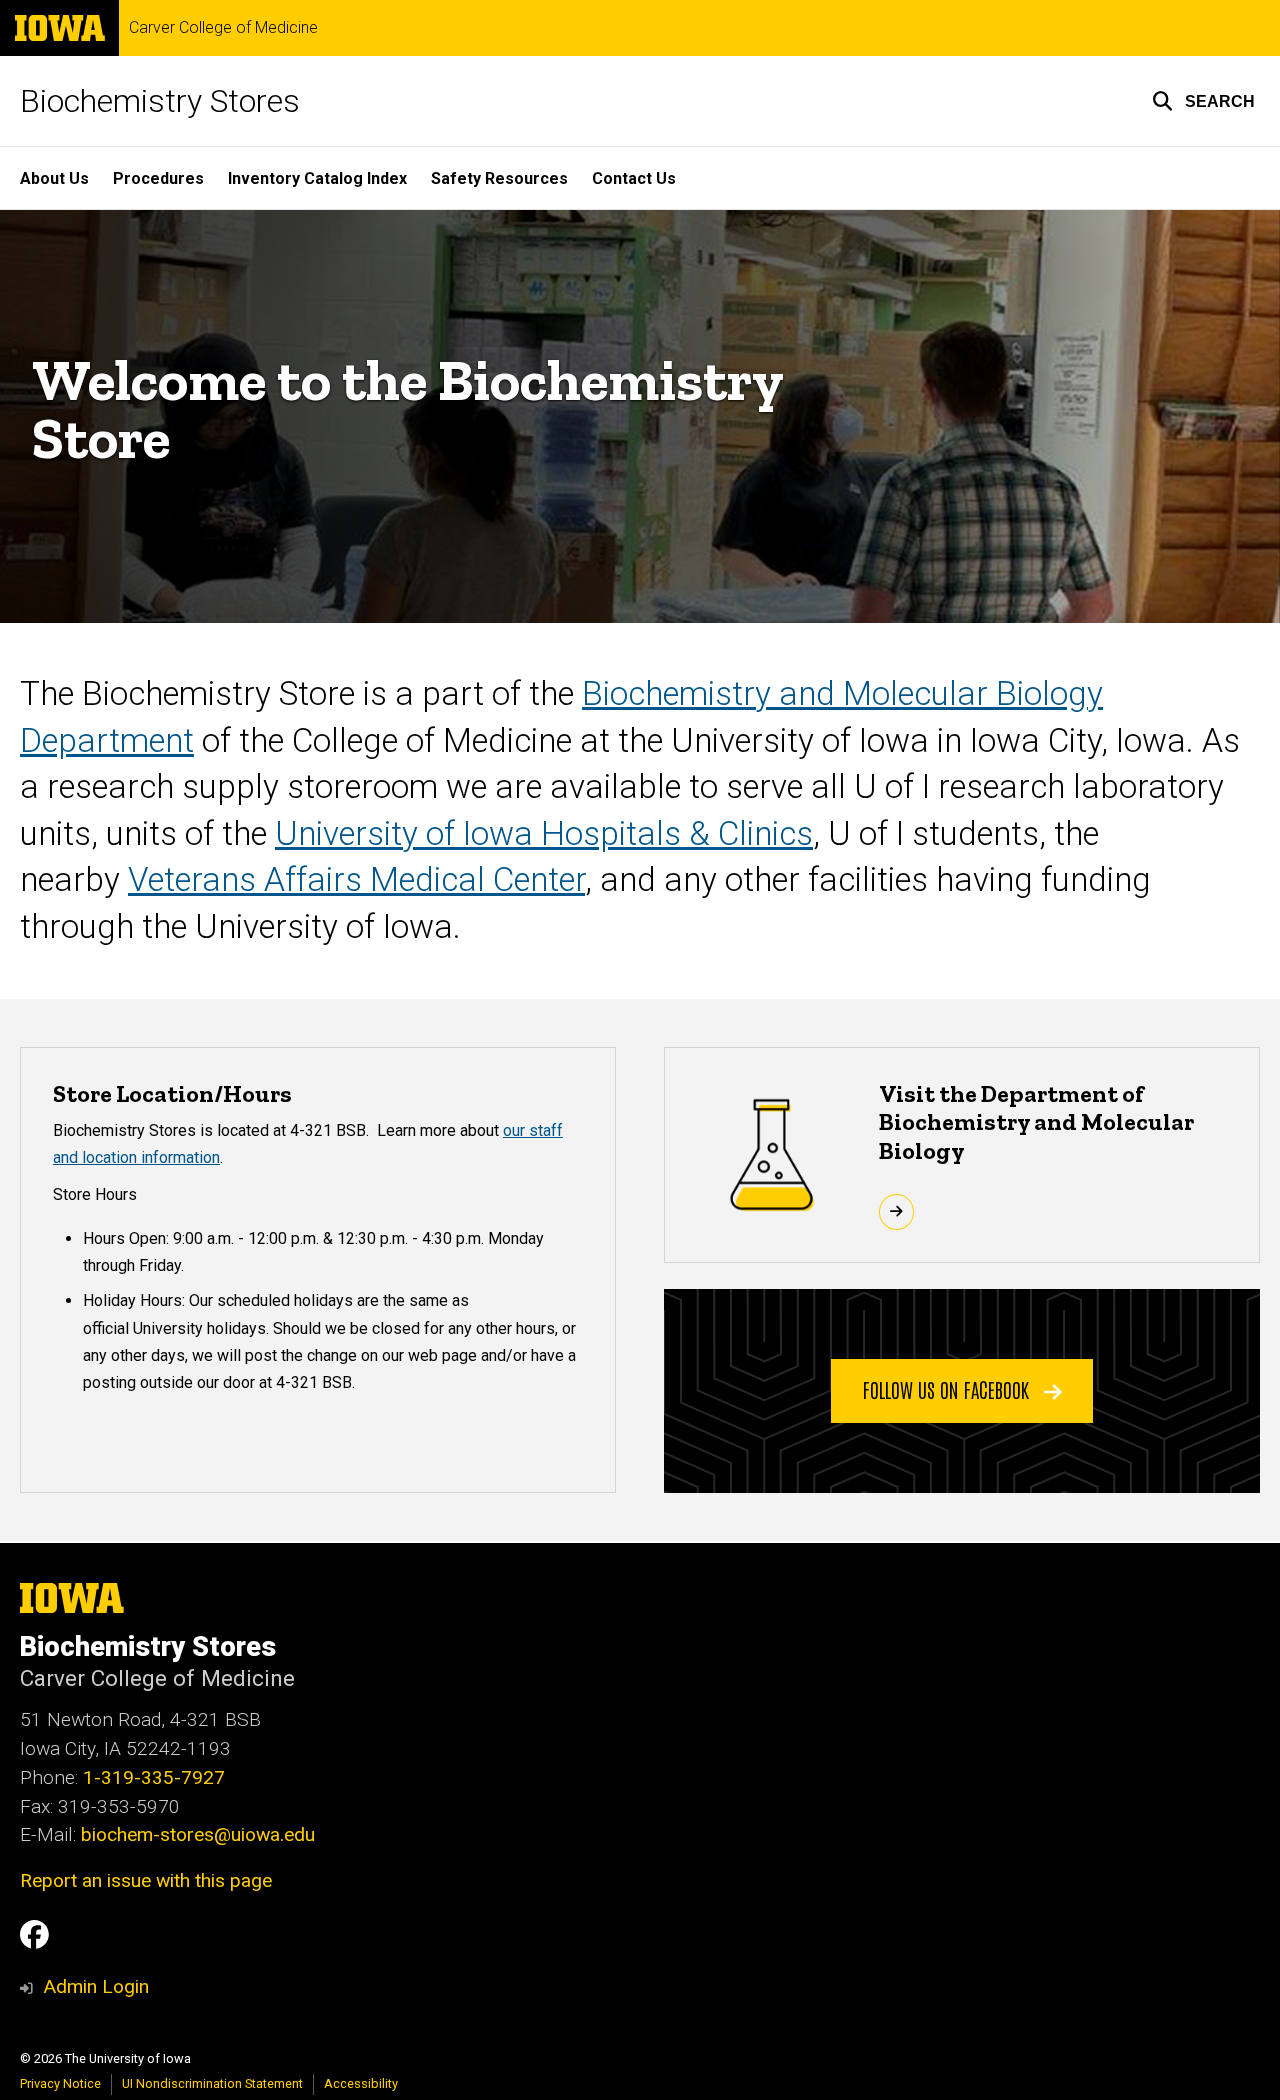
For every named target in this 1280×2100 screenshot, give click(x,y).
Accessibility (361, 2083)
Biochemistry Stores (160, 101)
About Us (54, 178)
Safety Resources (499, 178)
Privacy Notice (60, 2083)
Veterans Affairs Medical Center (356, 879)
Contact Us (634, 178)
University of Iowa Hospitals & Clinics (544, 833)
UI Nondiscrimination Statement (212, 2083)
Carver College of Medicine (223, 28)
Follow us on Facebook (948, 1389)
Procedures (158, 178)
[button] (1203, 101)
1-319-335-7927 (154, 1777)
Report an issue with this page (146, 1880)
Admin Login (96, 1986)
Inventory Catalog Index (317, 178)
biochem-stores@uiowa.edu (198, 1834)
